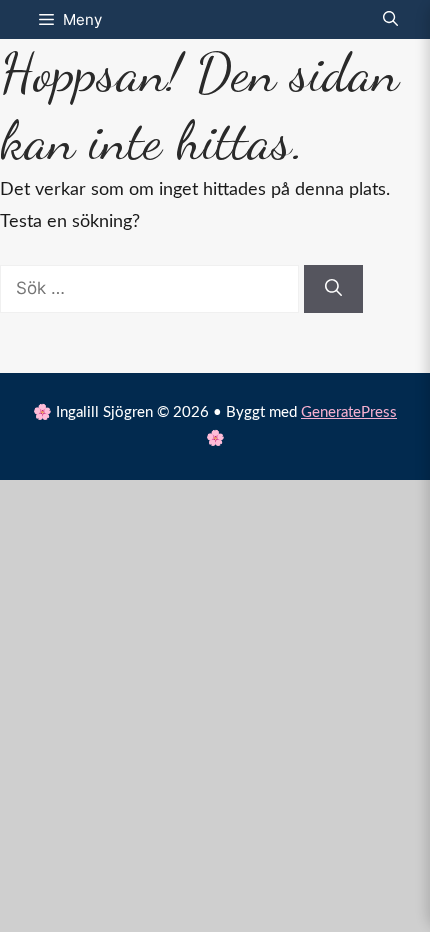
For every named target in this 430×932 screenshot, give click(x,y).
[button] (390, 19)
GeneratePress (349, 412)
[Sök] (333, 289)
